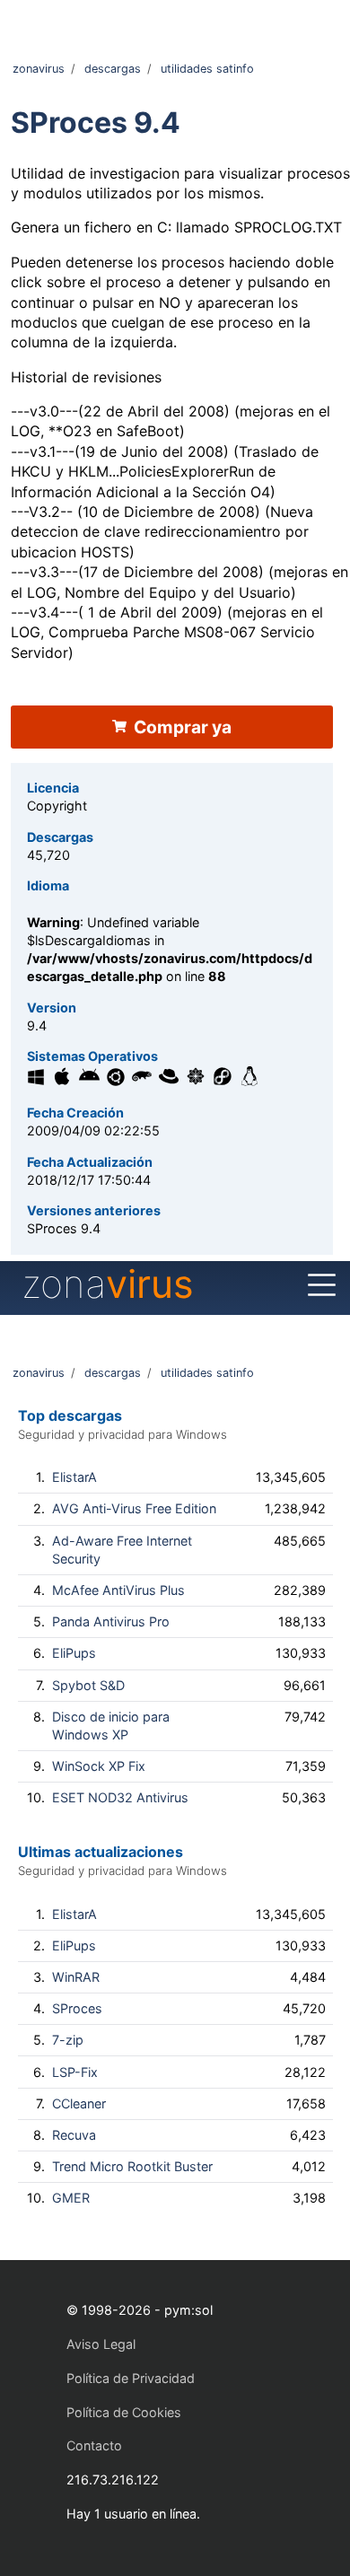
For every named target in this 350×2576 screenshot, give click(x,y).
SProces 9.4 (96, 123)
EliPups (74, 1653)
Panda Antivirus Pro (111, 1621)
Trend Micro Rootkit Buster (132, 2166)
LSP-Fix (75, 2072)
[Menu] (322, 1286)
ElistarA (74, 1477)
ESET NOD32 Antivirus (120, 1797)
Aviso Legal (101, 2344)
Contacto (94, 2445)
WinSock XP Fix (99, 1766)
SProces (77, 2008)
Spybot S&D (88, 1685)
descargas (113, 69)
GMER (71, 2198)
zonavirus (39, 69)
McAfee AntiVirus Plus (118, 1590)
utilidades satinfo (207, 69)
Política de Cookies (124, 2412)
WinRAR (76, 1977)
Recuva (74, 2135)
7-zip (68, 2040)
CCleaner (79, 2103)
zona (108, 1284)
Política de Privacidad (131, 2378)
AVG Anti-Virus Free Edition (134, 1508)
